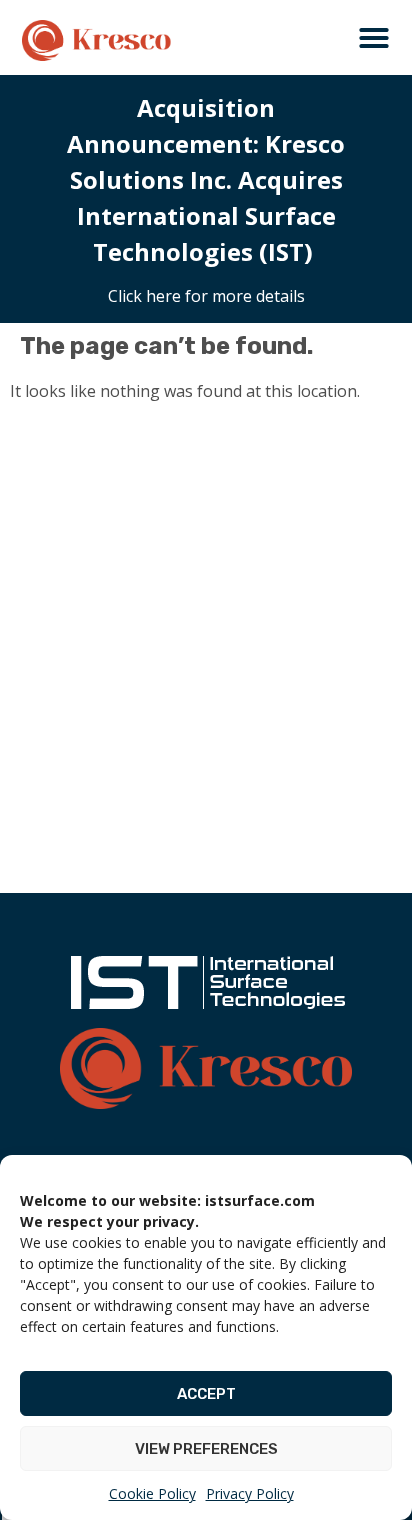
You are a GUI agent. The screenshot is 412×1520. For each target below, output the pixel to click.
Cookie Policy (152, 1493)
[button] (374, 38)
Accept (206, 1394)
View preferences (206, 1449)
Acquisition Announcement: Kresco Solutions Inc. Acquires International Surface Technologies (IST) (206, 179)
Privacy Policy (250, 1493)
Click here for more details (206, 296)
